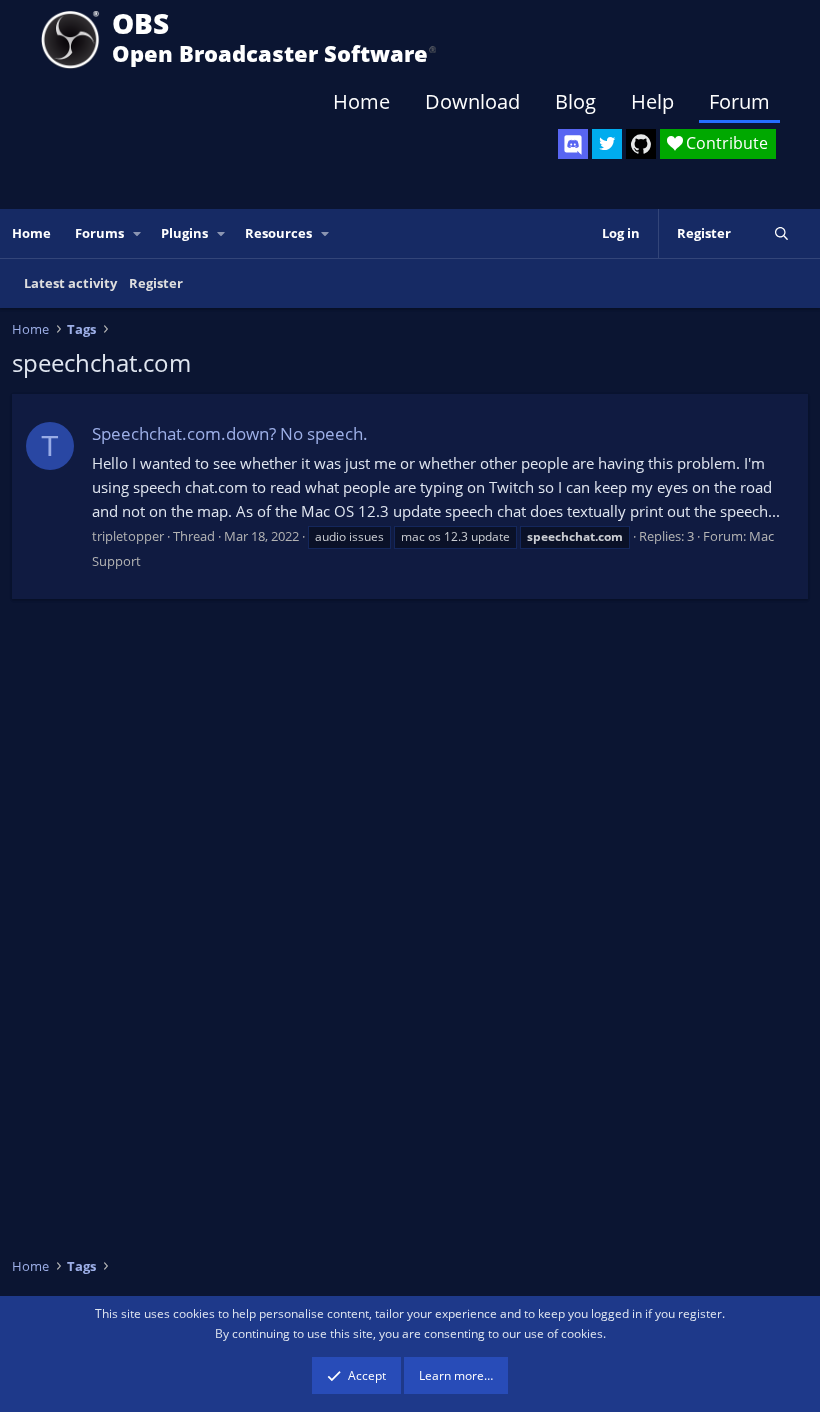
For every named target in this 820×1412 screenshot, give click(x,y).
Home (361, 101)
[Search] (781, 233)
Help (652, 101)
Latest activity (70, 283)
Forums (99, 233)
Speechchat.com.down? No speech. (230, 433)
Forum (739, 101)
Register (156, 283)
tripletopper (128, 536)
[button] (138, 233)
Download (472, 101)
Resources (278, 233)
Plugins (184, 233)
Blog (575, 101)
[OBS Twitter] (607, 144)
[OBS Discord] (573, 144)
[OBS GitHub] (641, 144)
